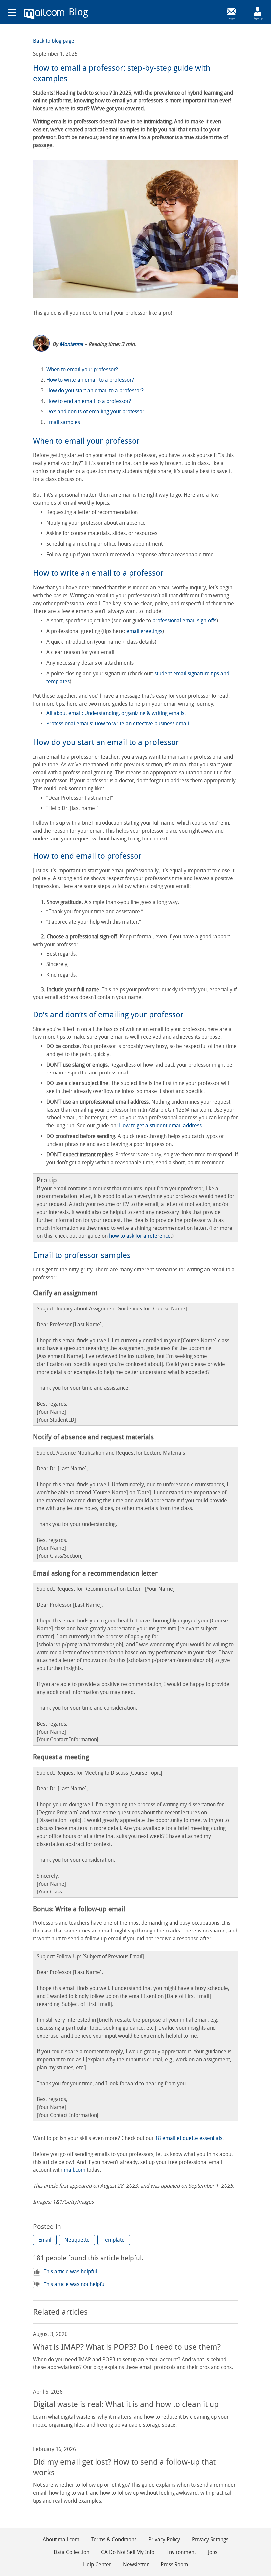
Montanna (71, 344)
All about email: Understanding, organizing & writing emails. (116, 713)
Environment (181, 2552)
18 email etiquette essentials (189, 2138)
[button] (45, 2240)
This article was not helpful (75, 2284)
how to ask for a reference (140, 1236)
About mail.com (61, 2539)
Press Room (174, 2565)
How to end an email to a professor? (89, 401)
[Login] (231, 11)
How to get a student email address (160, 1126)
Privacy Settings (210, 2539)
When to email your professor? (82, 369)
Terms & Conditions (114, 2539)
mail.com (44, 14)
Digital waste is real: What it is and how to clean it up (126, 2404)
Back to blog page (54, 41)
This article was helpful (70, 2271)
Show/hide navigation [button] (12, 12)
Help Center (97, 2565)
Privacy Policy (164, 2539)
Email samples (63, 422)
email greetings (144, 631)
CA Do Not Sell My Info (128, 2552)
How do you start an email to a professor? (95, 390)
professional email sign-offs (184, 621)
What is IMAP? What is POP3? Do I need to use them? (127, 2347)
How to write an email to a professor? (91, 380)
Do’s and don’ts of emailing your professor (95, 412)
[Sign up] (258, 11)
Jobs (213, 2552)
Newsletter (136, 2565)
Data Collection (71, 2552)
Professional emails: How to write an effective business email (118, 724)
